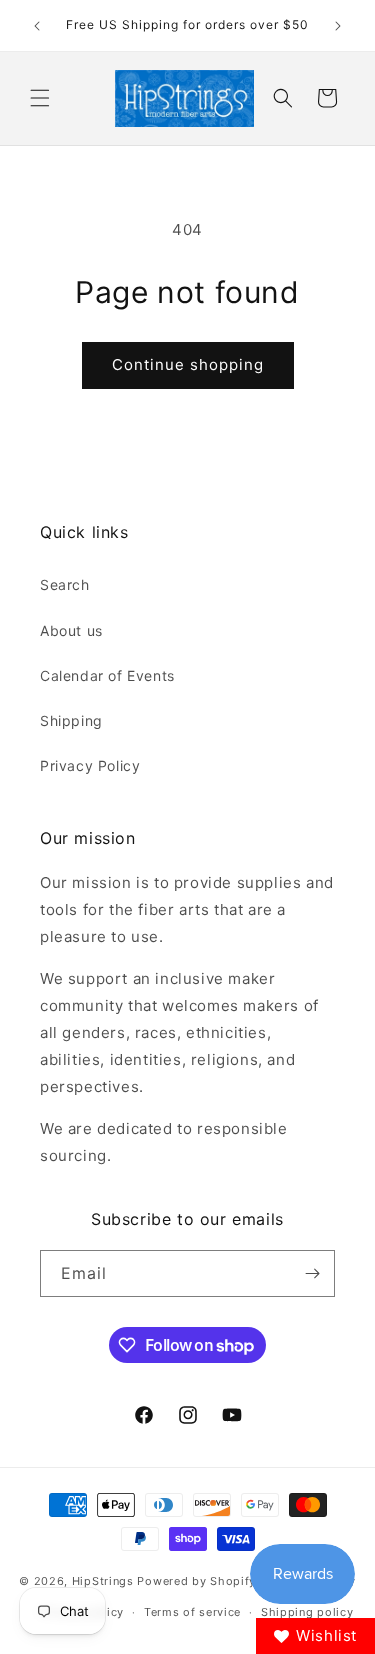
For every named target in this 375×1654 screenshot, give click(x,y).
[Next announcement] (338, 26)
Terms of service (192, 1612)
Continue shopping (188, 364)
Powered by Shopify (196, 1581)
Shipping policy (307, 1612)
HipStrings (103, 1581)
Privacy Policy (90, 765)
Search (65, 584)
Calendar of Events (107, 675)
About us (71, 630)
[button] (40, 98)
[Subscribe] (312, 1273)
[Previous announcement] (37, 26)
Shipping (71, 720)
